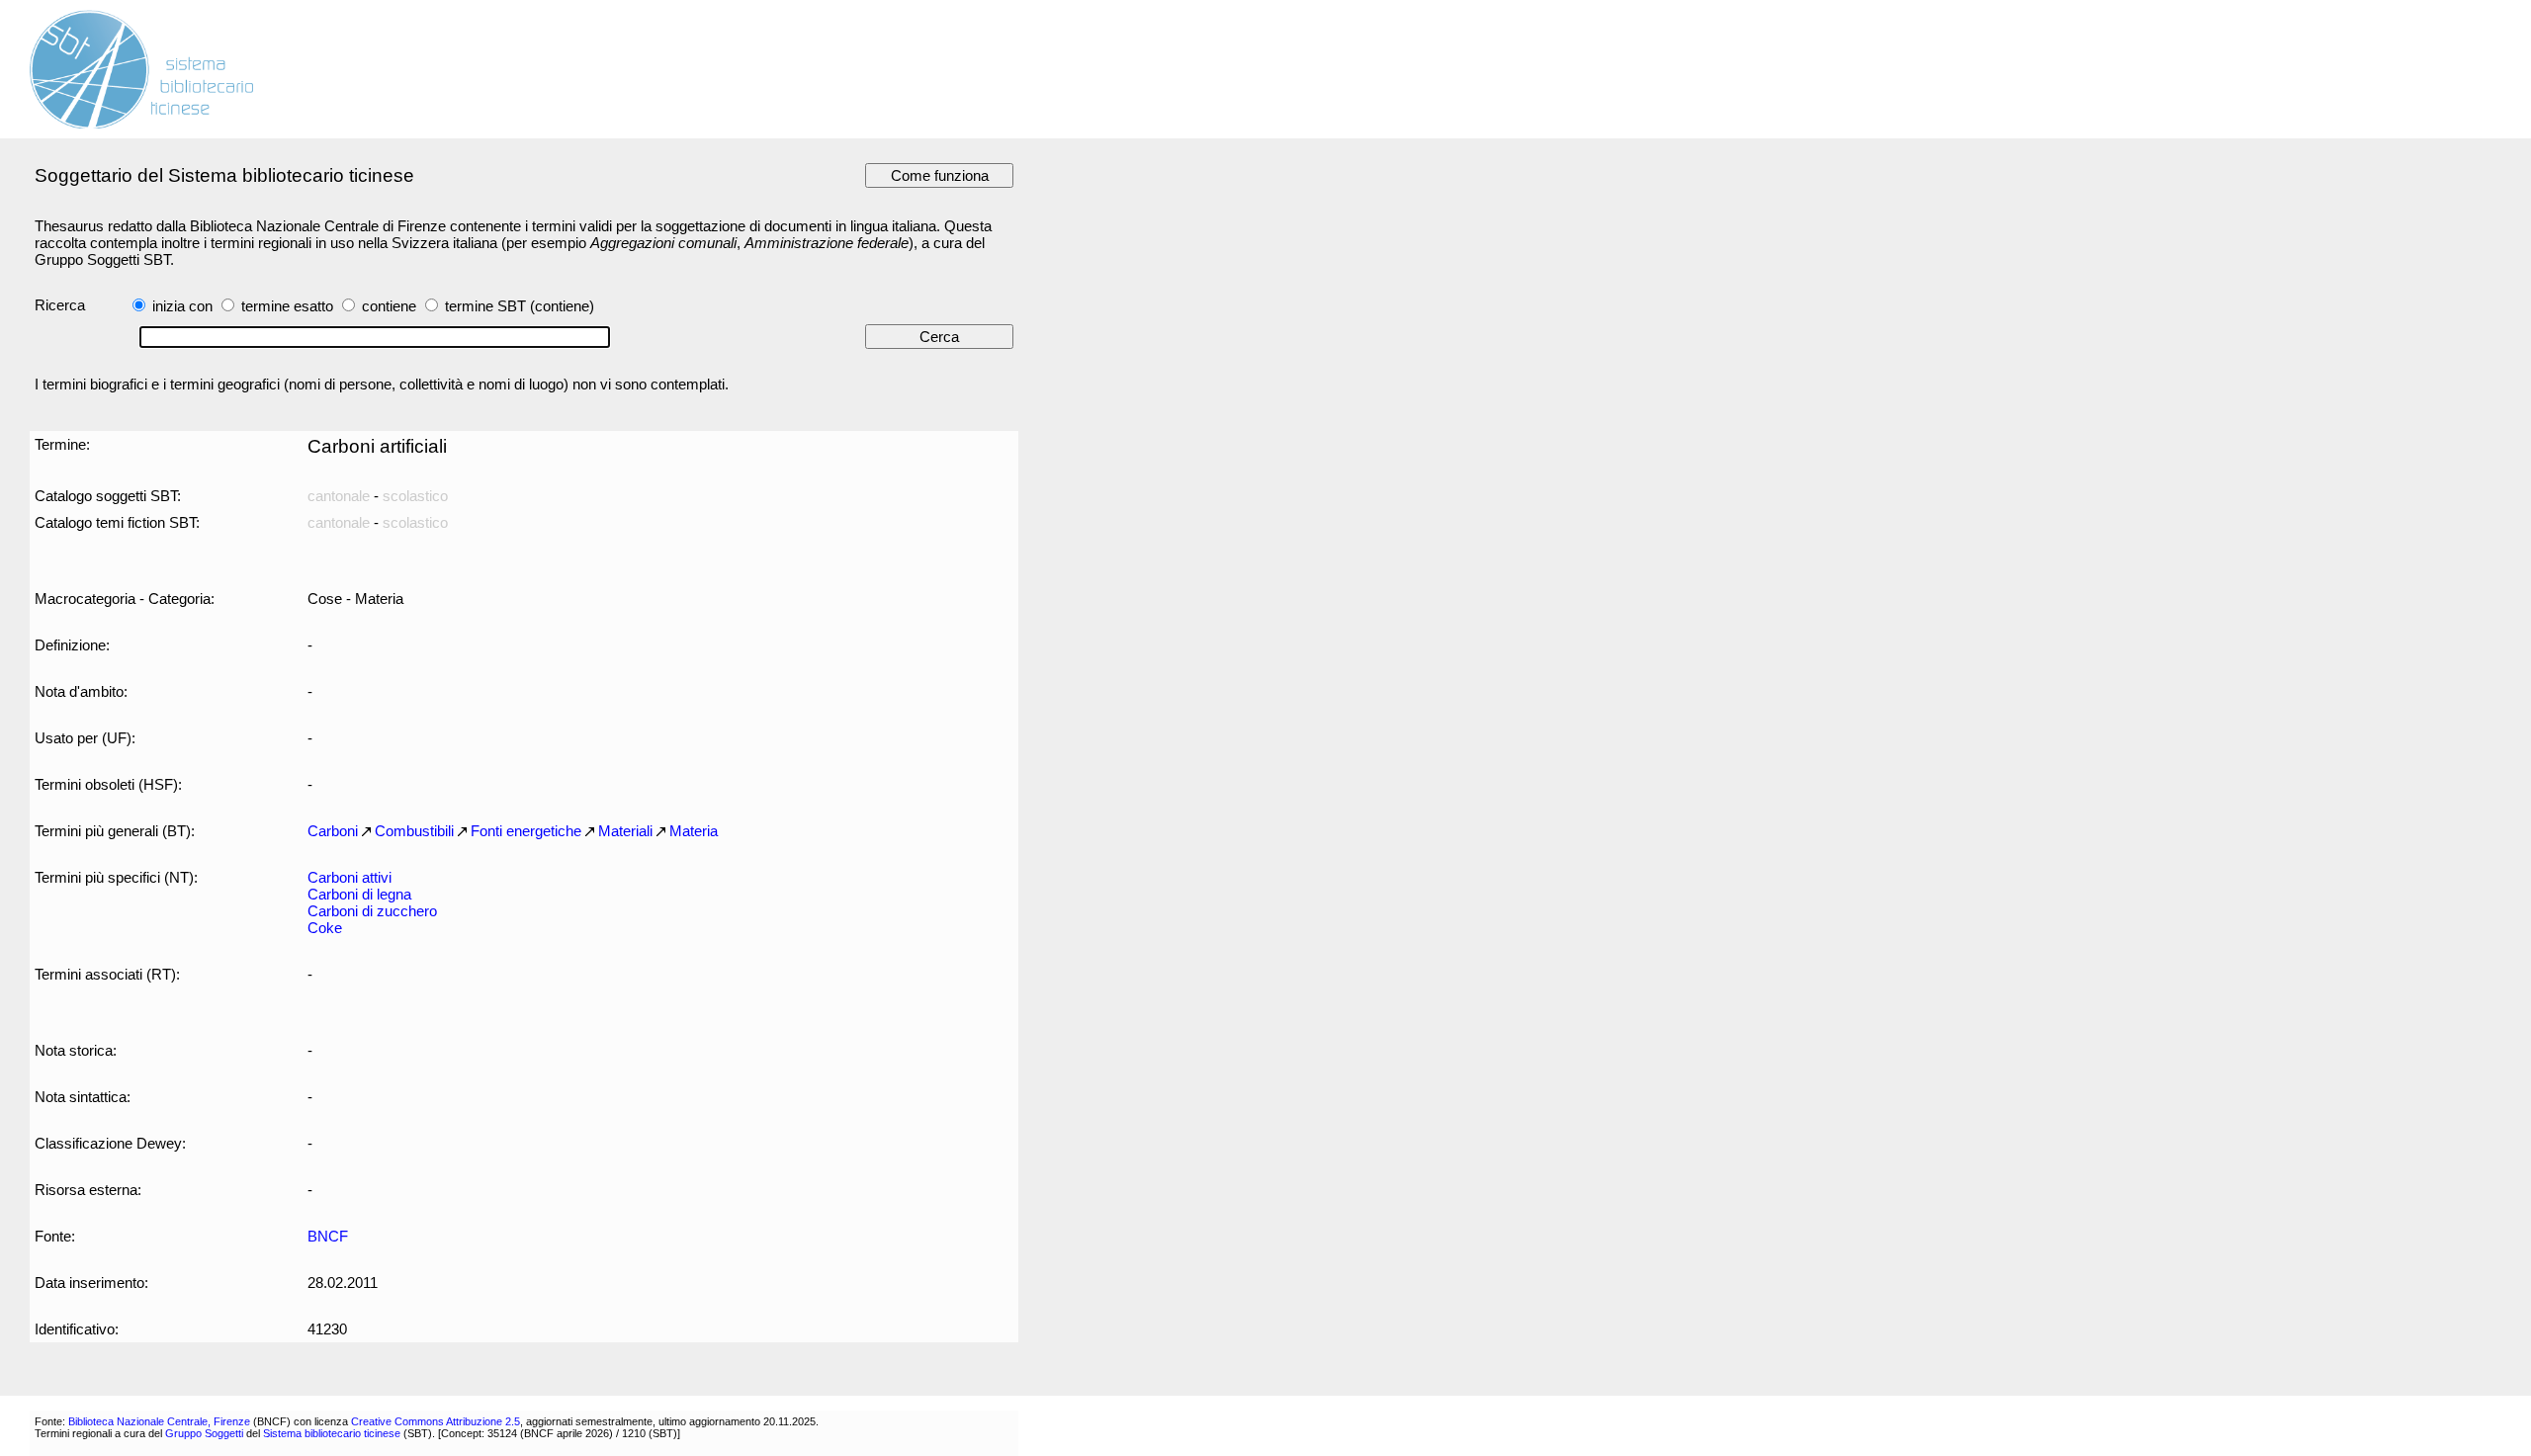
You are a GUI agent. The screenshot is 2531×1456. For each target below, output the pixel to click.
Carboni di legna (359, 894)
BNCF (328, 1236)
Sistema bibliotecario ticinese (332, 1433)
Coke (325, 928)
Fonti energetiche (526, 831)
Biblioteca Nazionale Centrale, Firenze (159, 1421)
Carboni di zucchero (372, 911)
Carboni (333, 831)
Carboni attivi (349, 877)
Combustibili (414, 831)
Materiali (625, 831)
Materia (694, 831)
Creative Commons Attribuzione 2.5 (436, 1421)
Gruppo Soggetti (204, 1433)
